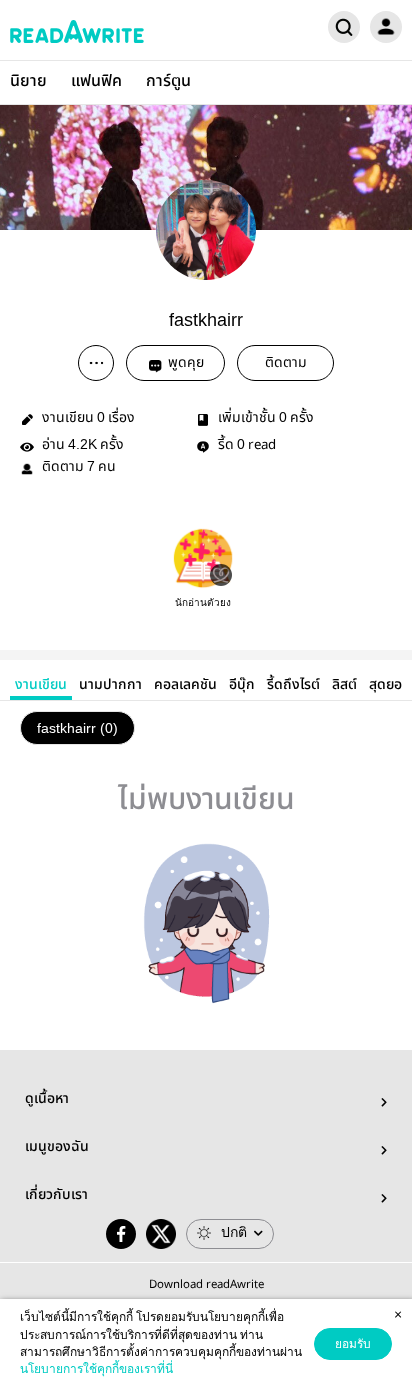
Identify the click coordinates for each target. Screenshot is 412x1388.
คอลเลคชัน (185, 685)
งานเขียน (41, 685)
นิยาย (28, 81)
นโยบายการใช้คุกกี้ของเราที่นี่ (96, 1369)
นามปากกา (110, 685)
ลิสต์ (344, 685)
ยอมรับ (353, 1344)
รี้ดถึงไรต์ (293, 685)
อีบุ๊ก (242, 685)
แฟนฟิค (96, 81)
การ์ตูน (168, 81)
